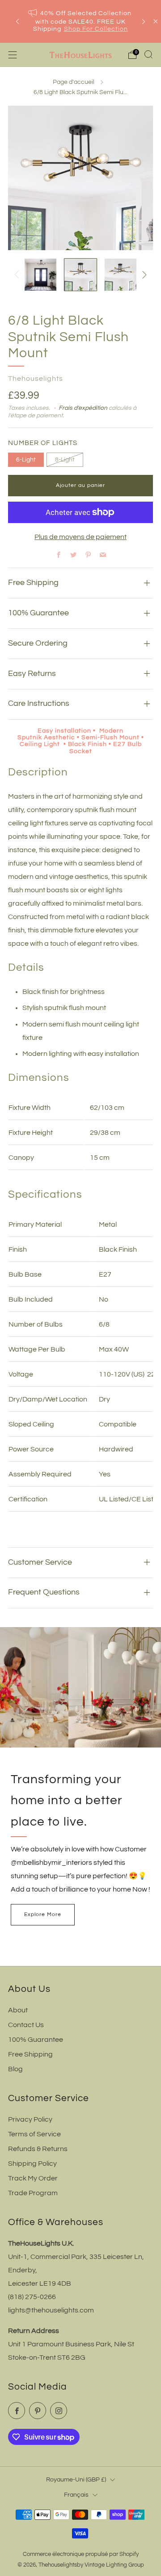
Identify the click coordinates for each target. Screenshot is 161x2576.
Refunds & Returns (38, 2149)
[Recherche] (148, 54)
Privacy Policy (30, 2119)
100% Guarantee (36, 2040)
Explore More (43, 1914)
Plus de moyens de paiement (80, 537)
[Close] (156, 21)
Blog (15, 2069)
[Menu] (13, 55)
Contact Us (26, 2025)
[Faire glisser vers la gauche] (18, 275)
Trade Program (33, 2193)
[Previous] (17, 22)
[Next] (144, 22)
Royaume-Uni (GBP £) (76, 2479)
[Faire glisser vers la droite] (143, 275)
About (18, 2010)
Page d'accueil (74, 82)
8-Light (65, 460)
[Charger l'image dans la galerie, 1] (40, 274)
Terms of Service (34, 2134)
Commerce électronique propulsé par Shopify (81, 2554)
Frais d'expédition (83, 408)
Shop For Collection (96, 29)
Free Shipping (30, 2054)
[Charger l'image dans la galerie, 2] (80, 274)
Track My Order (33, 2178)
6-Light (26, 460)
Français (76, 2495)
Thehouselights (36, 379)
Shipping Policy (32, 2164)
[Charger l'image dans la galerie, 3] (121, 274)
